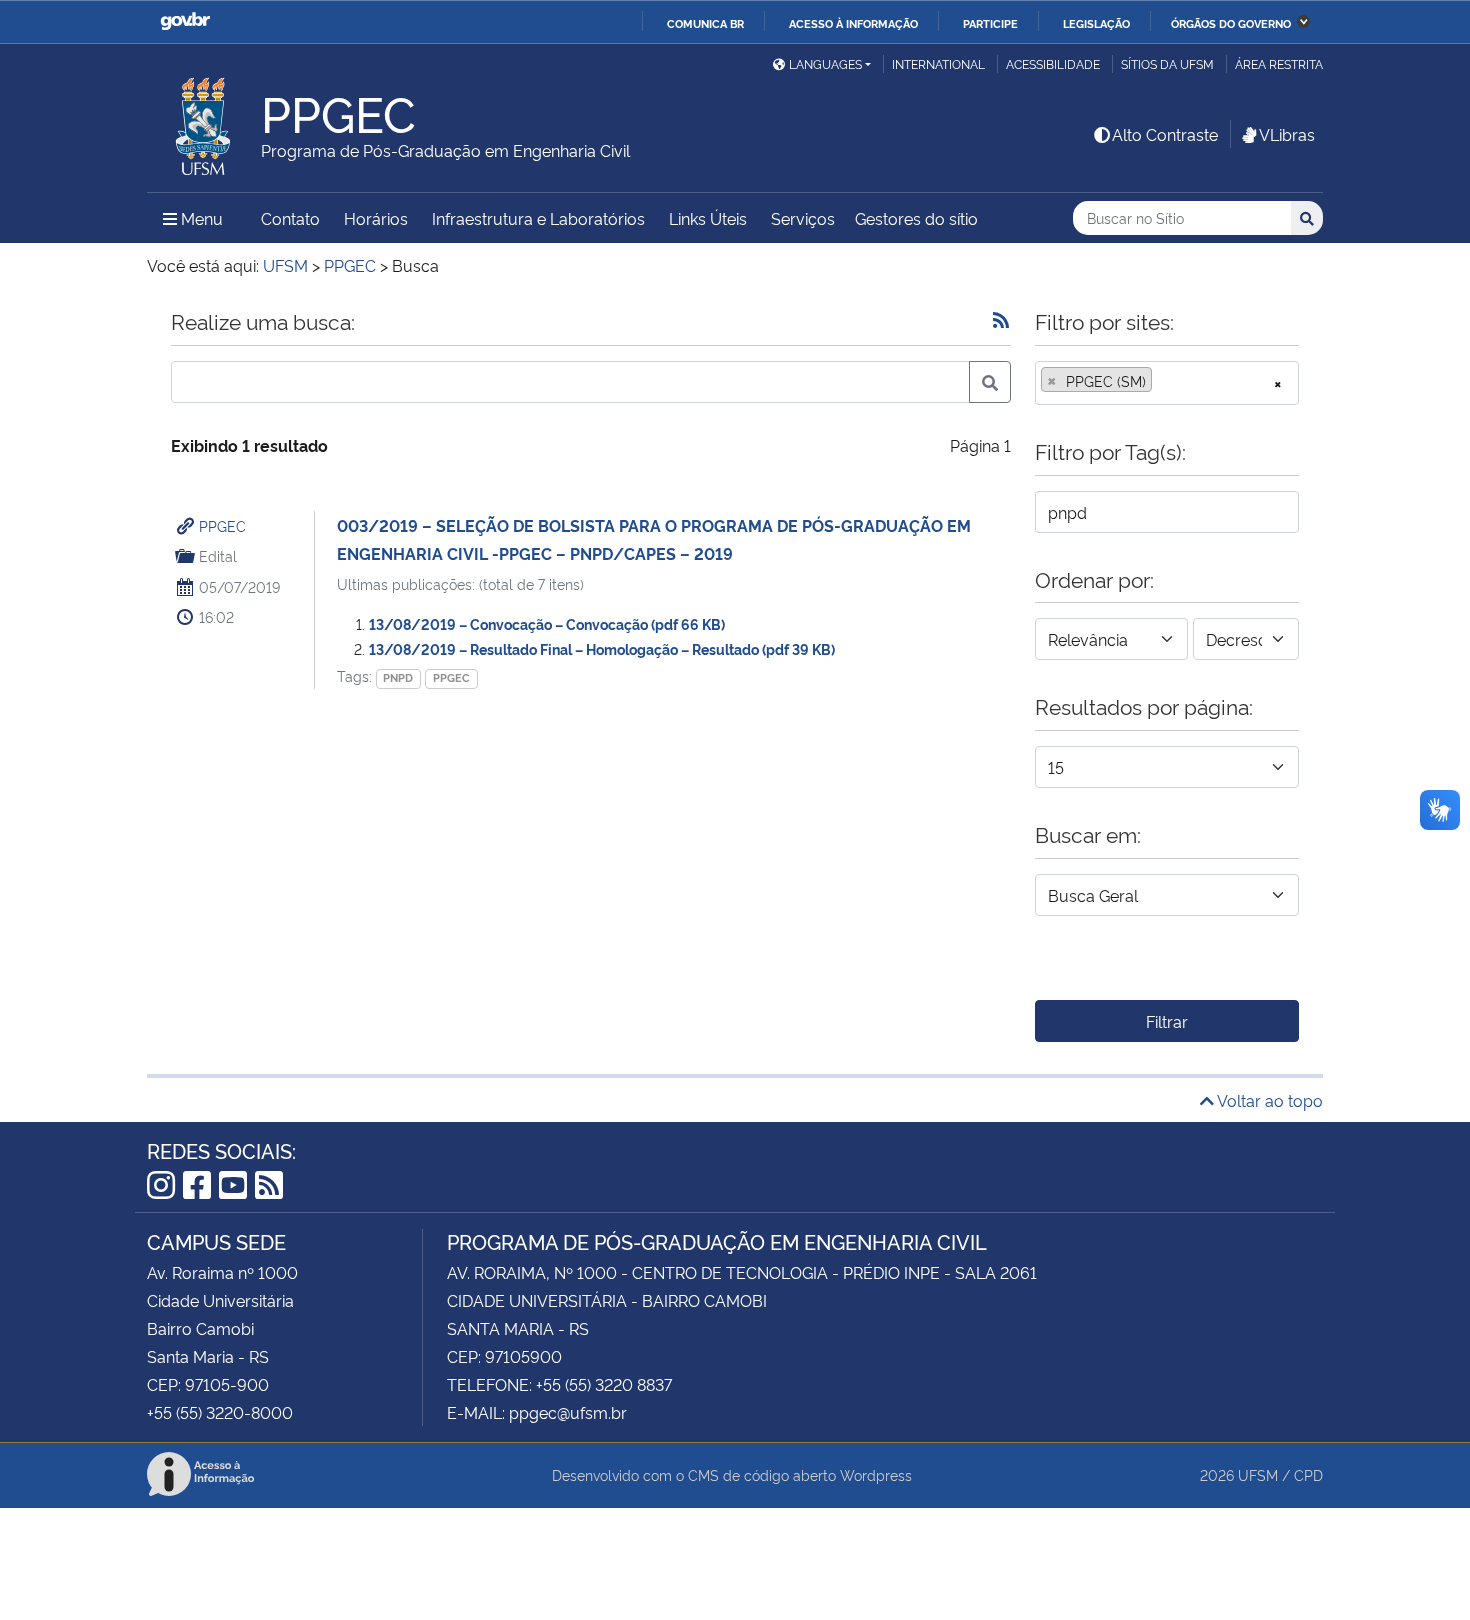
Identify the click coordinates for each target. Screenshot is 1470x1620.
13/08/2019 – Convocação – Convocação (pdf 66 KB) (547, 623)
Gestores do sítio (916, 218)
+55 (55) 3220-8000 (220, 1412)
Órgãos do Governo (1231, 23)
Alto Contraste (1165, 134)
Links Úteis (708, 218)
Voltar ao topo (1268, 1100)
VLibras (1287, 134)
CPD (1308, 1474)
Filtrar (1167, 1021)
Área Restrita (1279, 63)
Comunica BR (705, 23)
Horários (376, 218)
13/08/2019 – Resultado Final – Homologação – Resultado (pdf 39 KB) (602, 648)
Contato (290, 218)
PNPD (398, 677)
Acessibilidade (1053, 63)
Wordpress (876, 1474)
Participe (990, 23)
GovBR (185, 21)
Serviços (803, 218)
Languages (825, 63)
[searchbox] (1163, 381)
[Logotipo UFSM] (204, 121)
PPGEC (222, 525)
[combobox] (1167, 383)
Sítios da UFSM (1167, 63)
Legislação (1096, 23)
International (938, 63)
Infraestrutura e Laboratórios (538, 218)
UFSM (1258, 1474)
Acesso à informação (853, 23)
